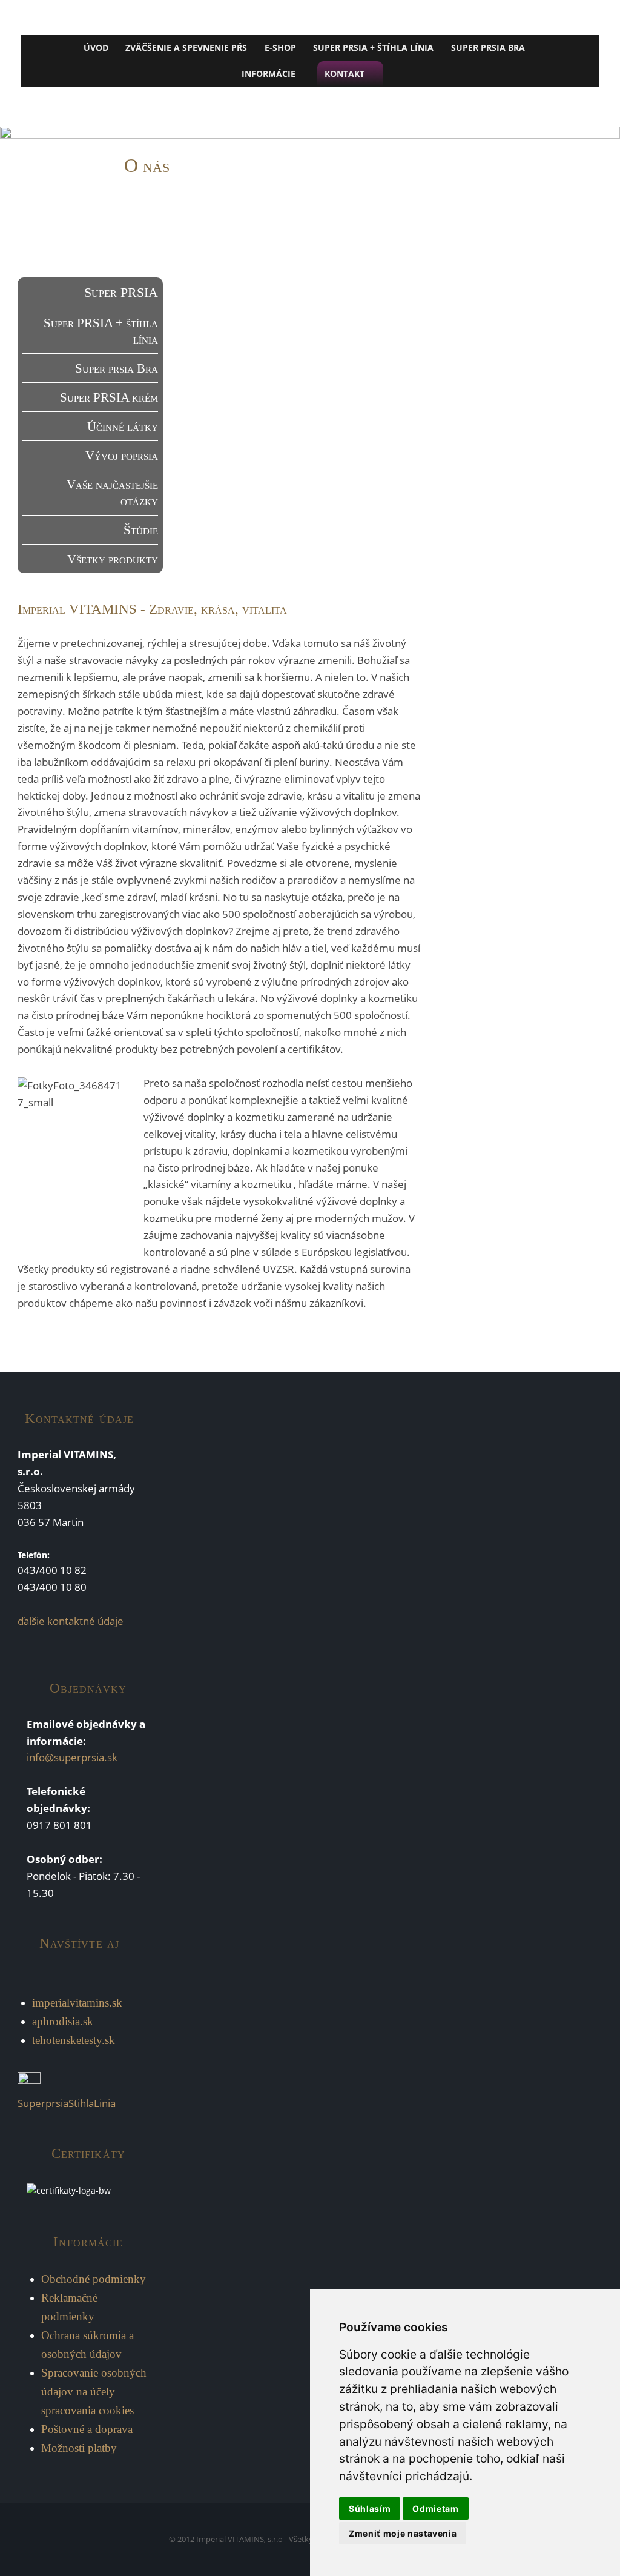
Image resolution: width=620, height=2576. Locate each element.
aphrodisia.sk (63, 2021)
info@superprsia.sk (72, 1757)
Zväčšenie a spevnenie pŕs (186, 48)
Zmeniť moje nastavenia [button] (403, 2533)
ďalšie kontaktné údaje (71, 1621)
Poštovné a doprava (87, 2429)
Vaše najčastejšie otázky (112, 493)
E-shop (280, 48)
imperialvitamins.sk (77, 2003)
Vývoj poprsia (121, 455)
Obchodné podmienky (94, 2279)
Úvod (96, 48)
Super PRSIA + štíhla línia (373, 48)
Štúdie (140, 530)
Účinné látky (122, 426)
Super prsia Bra (116, 368)
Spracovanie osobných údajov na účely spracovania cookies (94, 2392)
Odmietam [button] (435, 2508)
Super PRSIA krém (109, 397)
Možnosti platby (79, 2448)
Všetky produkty (112, 559)
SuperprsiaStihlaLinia (67, 2103)
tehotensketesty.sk (74, 2040)
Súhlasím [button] (370, 2508)
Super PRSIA (121, 292)
